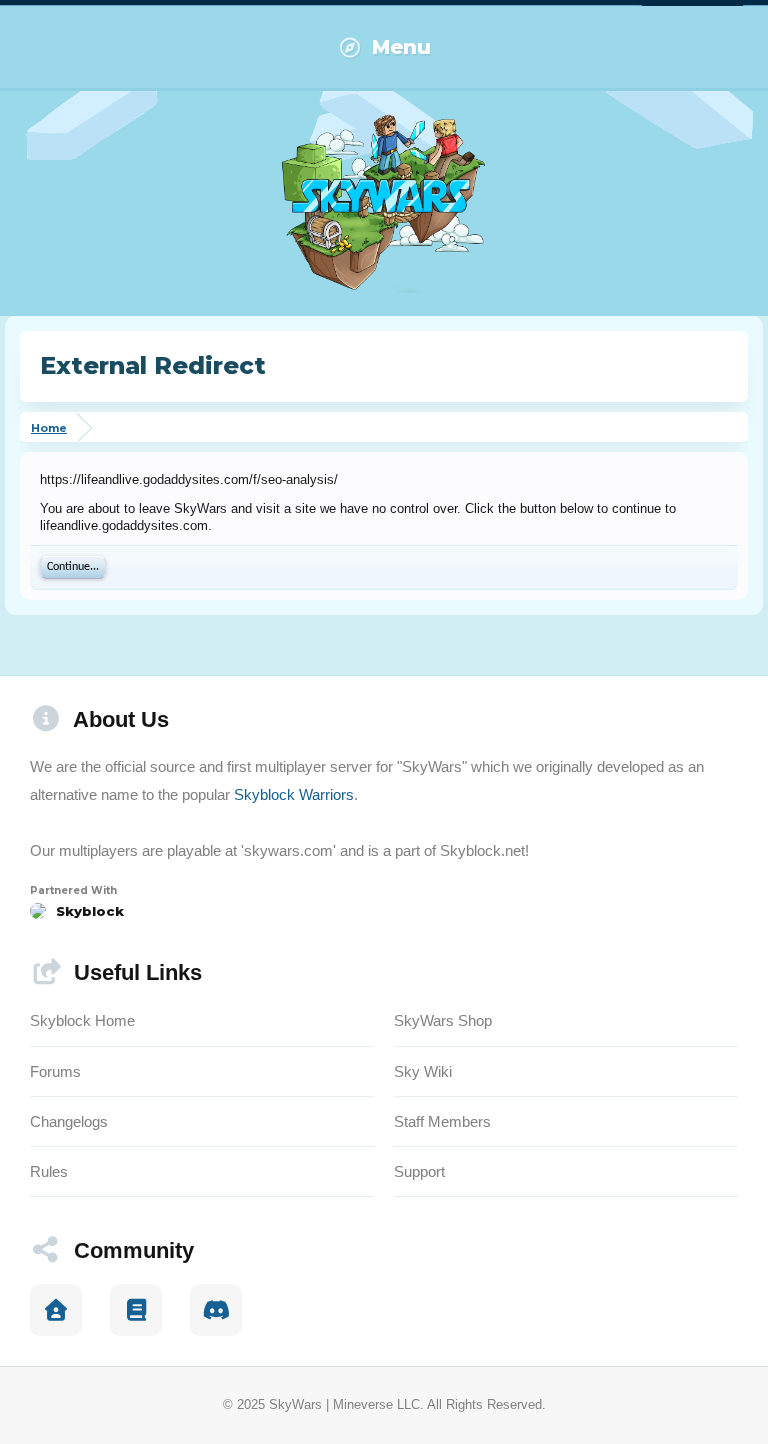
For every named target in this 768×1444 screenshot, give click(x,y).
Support (419, 1171)
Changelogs (69, 1121)
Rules (49, 1171)
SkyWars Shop (443, 1020)
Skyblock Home (82, 1020)
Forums (55, 1071)
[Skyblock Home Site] (56, 1310)
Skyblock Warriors (294, 794)
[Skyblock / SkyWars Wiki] (136, 1310)
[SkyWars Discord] (216, 1310)
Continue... (73, 567)
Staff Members (442, 1121)
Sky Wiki (423, 1071)
